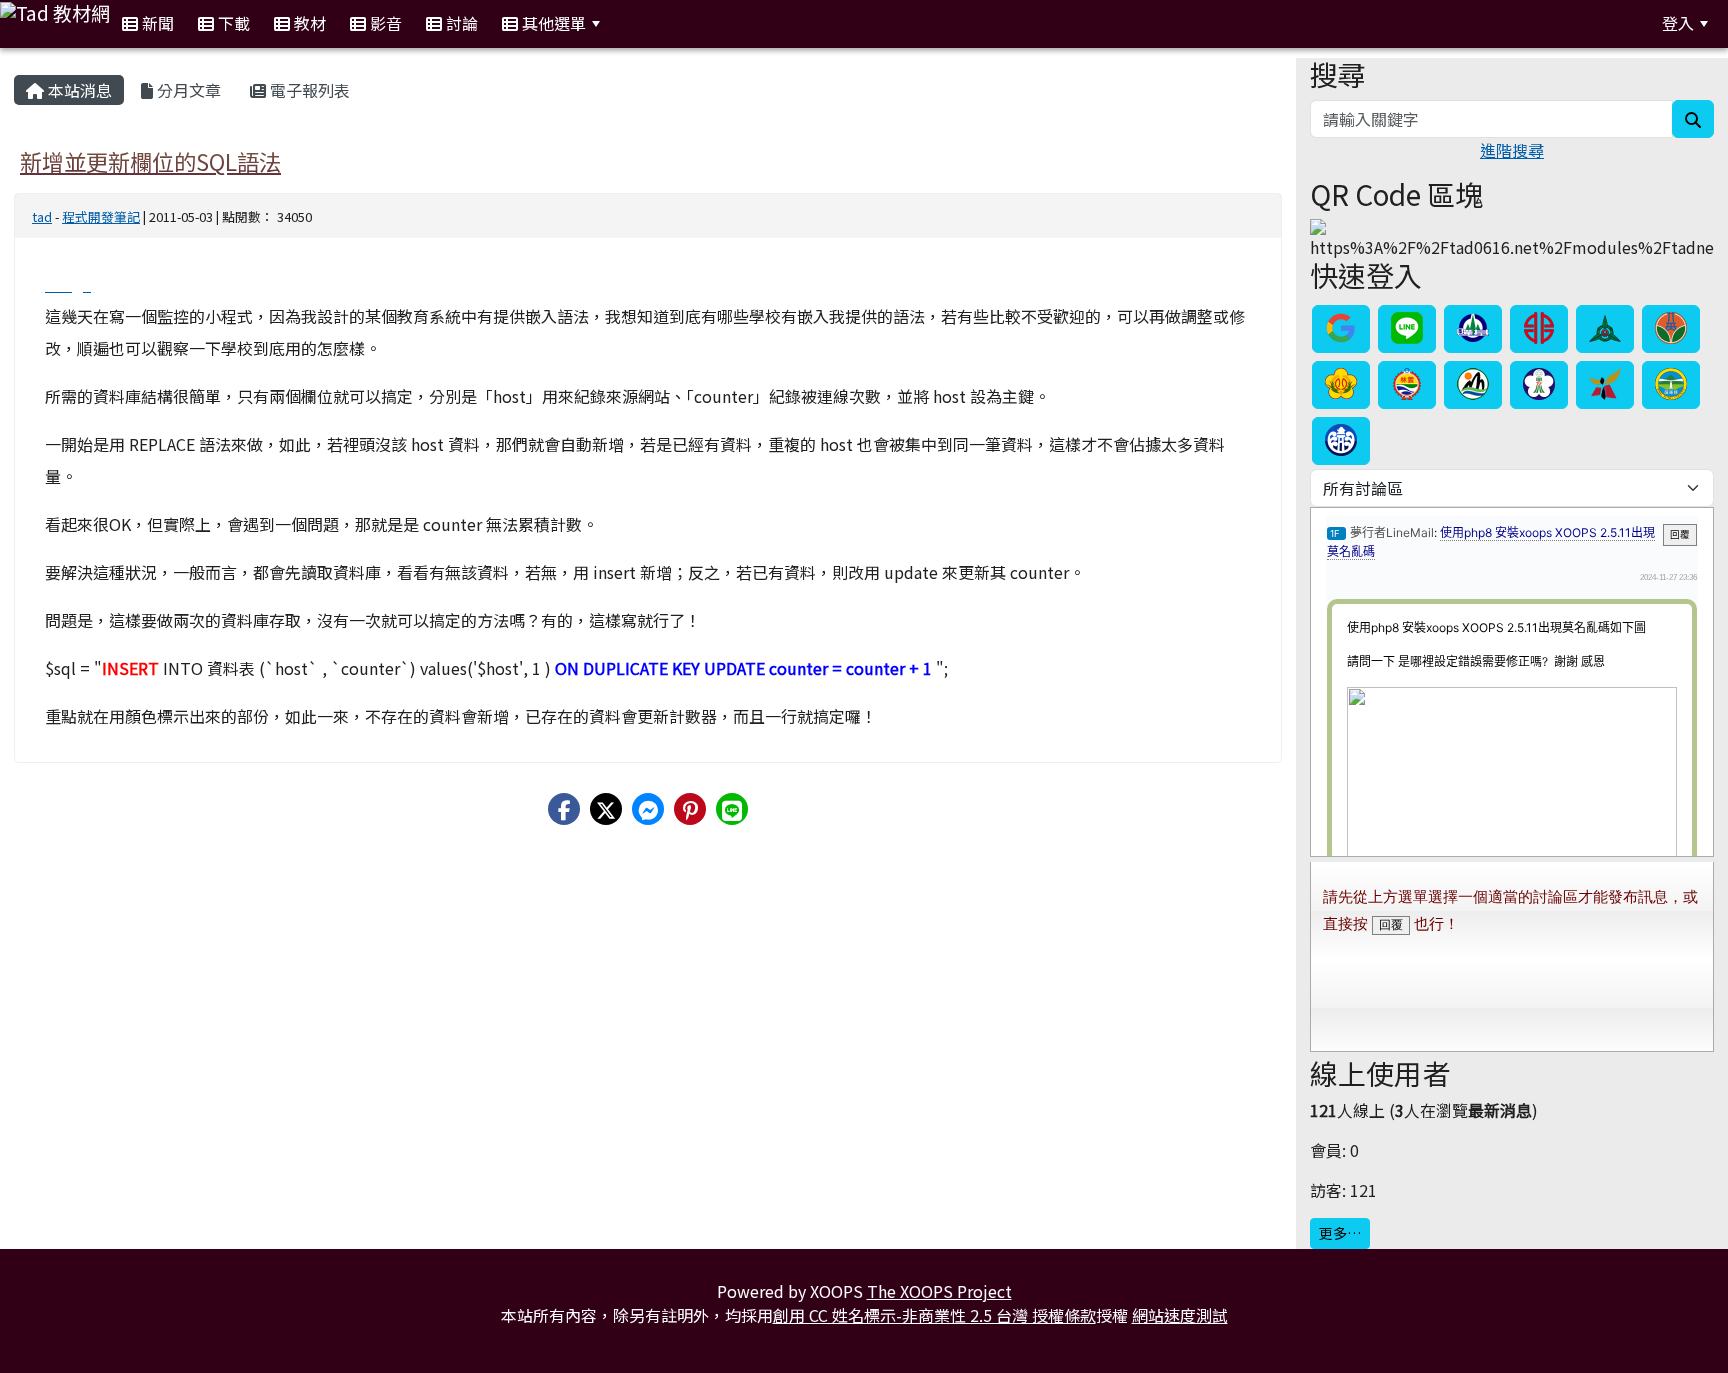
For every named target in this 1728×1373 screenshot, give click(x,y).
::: (636, 23)
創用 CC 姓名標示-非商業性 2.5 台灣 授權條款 (934, 1315)
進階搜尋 (1512, 150)
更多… (1340, 1233)
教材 (308, 23)
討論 (460, 23)
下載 (232, 23)
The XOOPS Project (939, 1291)
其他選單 (552, 23)
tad (42, 216)
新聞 (156, 23)
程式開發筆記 (101, 216)
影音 (384, 23)
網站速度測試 (1180, 1315)
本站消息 (78, 90)
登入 (1678, 23)
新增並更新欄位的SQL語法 (150, 161)
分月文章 (187, 90)
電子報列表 (308, 90)
